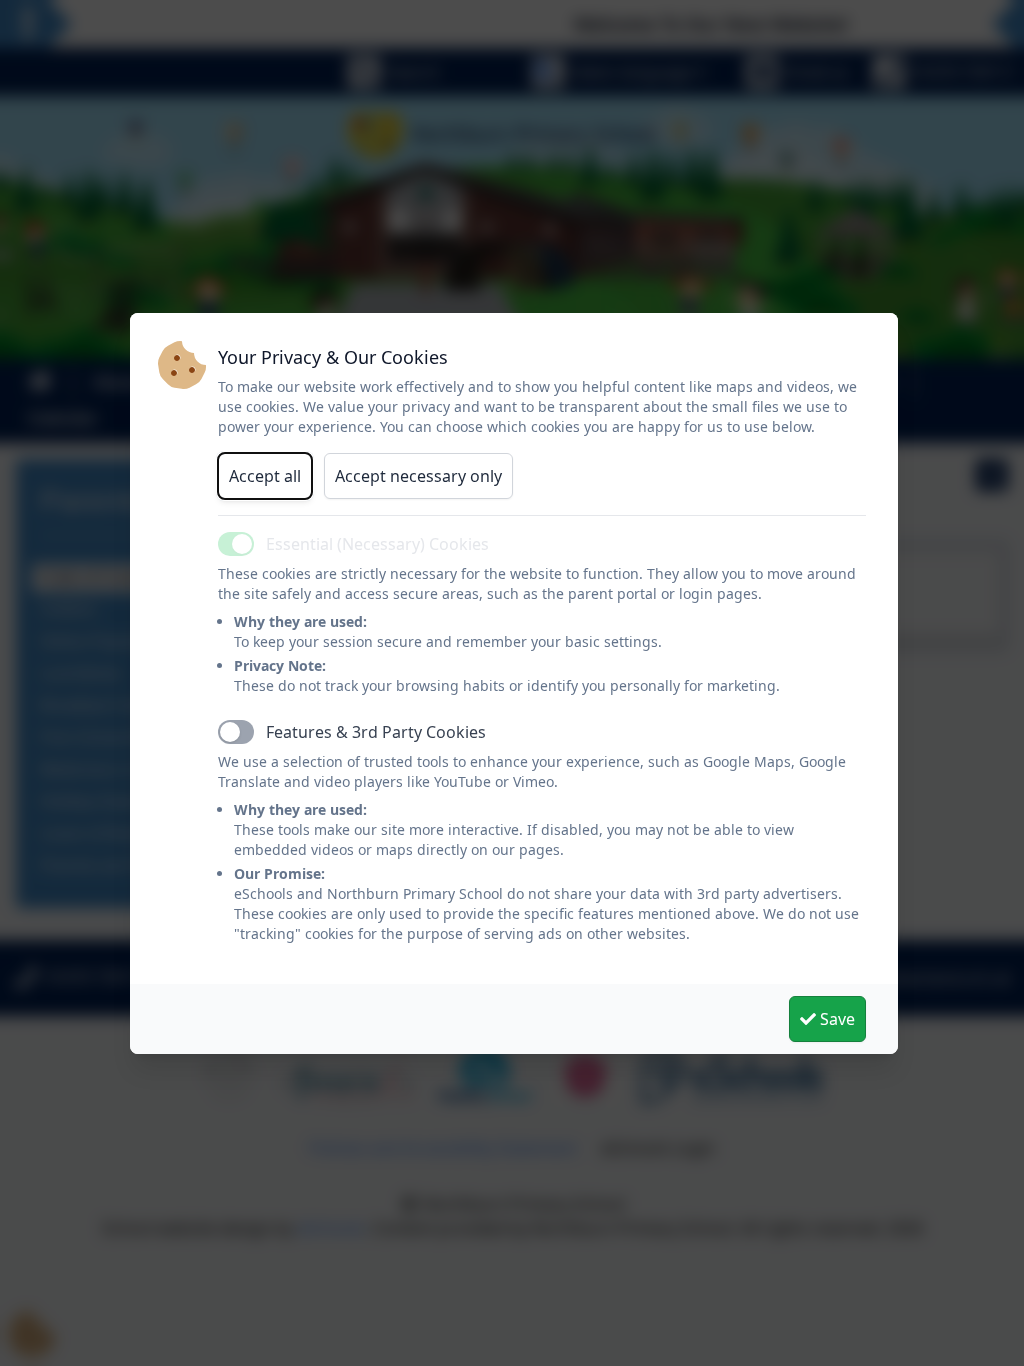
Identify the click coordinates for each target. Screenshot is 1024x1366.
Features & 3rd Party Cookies (376, 732)
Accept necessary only (418, 476)
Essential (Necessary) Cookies (377, 544)
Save (835, 1019)
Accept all (265, 476)
